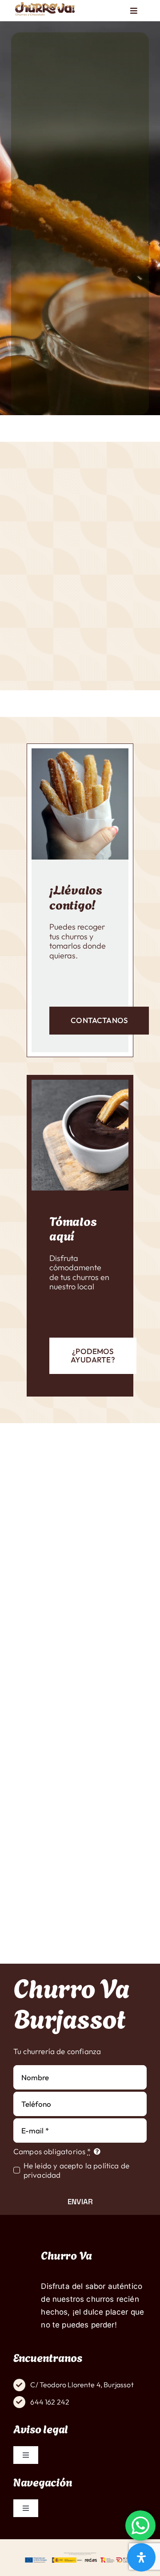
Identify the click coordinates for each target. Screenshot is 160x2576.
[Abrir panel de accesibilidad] (141, 2557)
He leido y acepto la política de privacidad (76, 2170)
